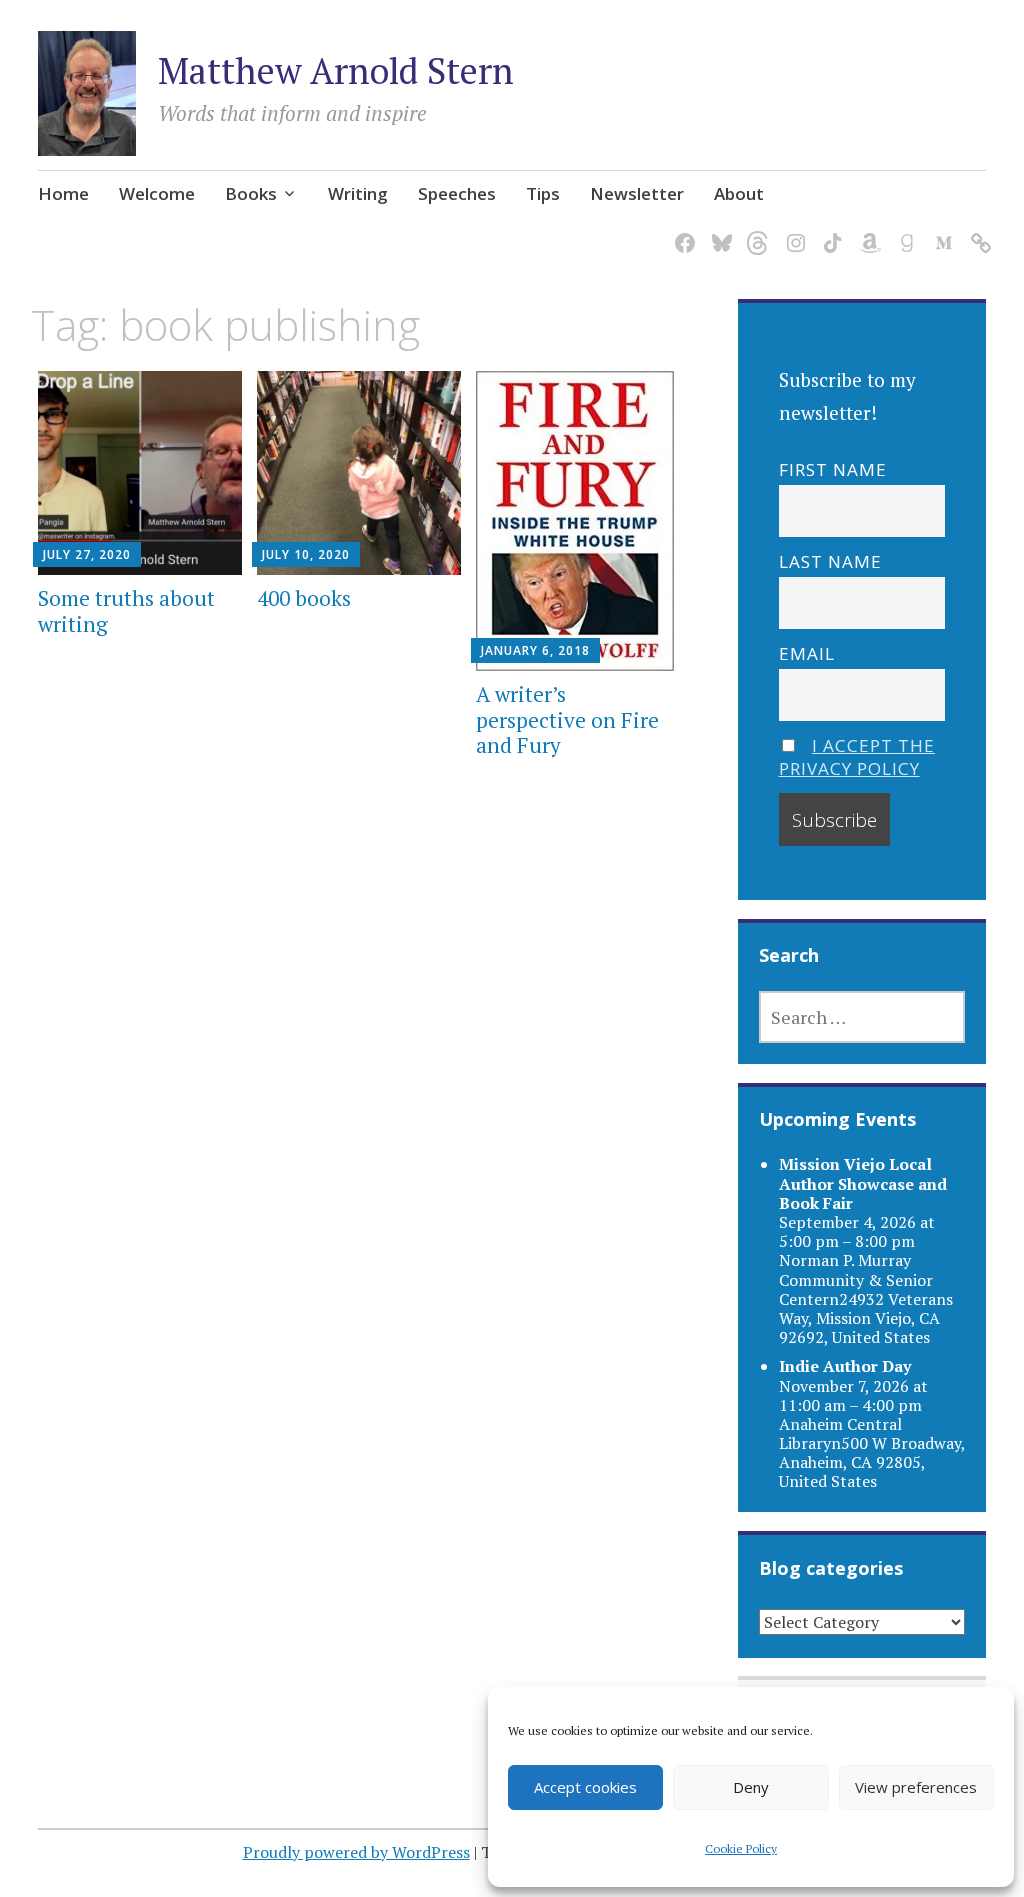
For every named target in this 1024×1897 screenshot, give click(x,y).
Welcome (157, 193)
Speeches (457, 193)
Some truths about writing (126, 610)
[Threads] (755, 230)
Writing (358, 193)
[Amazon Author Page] (866, 230)
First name (833, 469)
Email (807, 653)
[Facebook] (681, 230)
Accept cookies (585, 1787)
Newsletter (637, 193)
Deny (751, 1787)
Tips (543, 193)
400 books (304, 598)
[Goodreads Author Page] (903, 230)
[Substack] (977, 230)
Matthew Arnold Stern (336, 70)
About (739, 193)
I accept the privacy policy (857, 757)
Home (63, 193)
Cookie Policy (741, 1848)
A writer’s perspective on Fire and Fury (567, 719)
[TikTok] (829, 230)
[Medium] (940, 230)
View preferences (916, 1787)
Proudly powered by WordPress (356, 1852)
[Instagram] (792, 230)
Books (251, 193)
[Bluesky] (718, 230)
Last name (830, 561)
